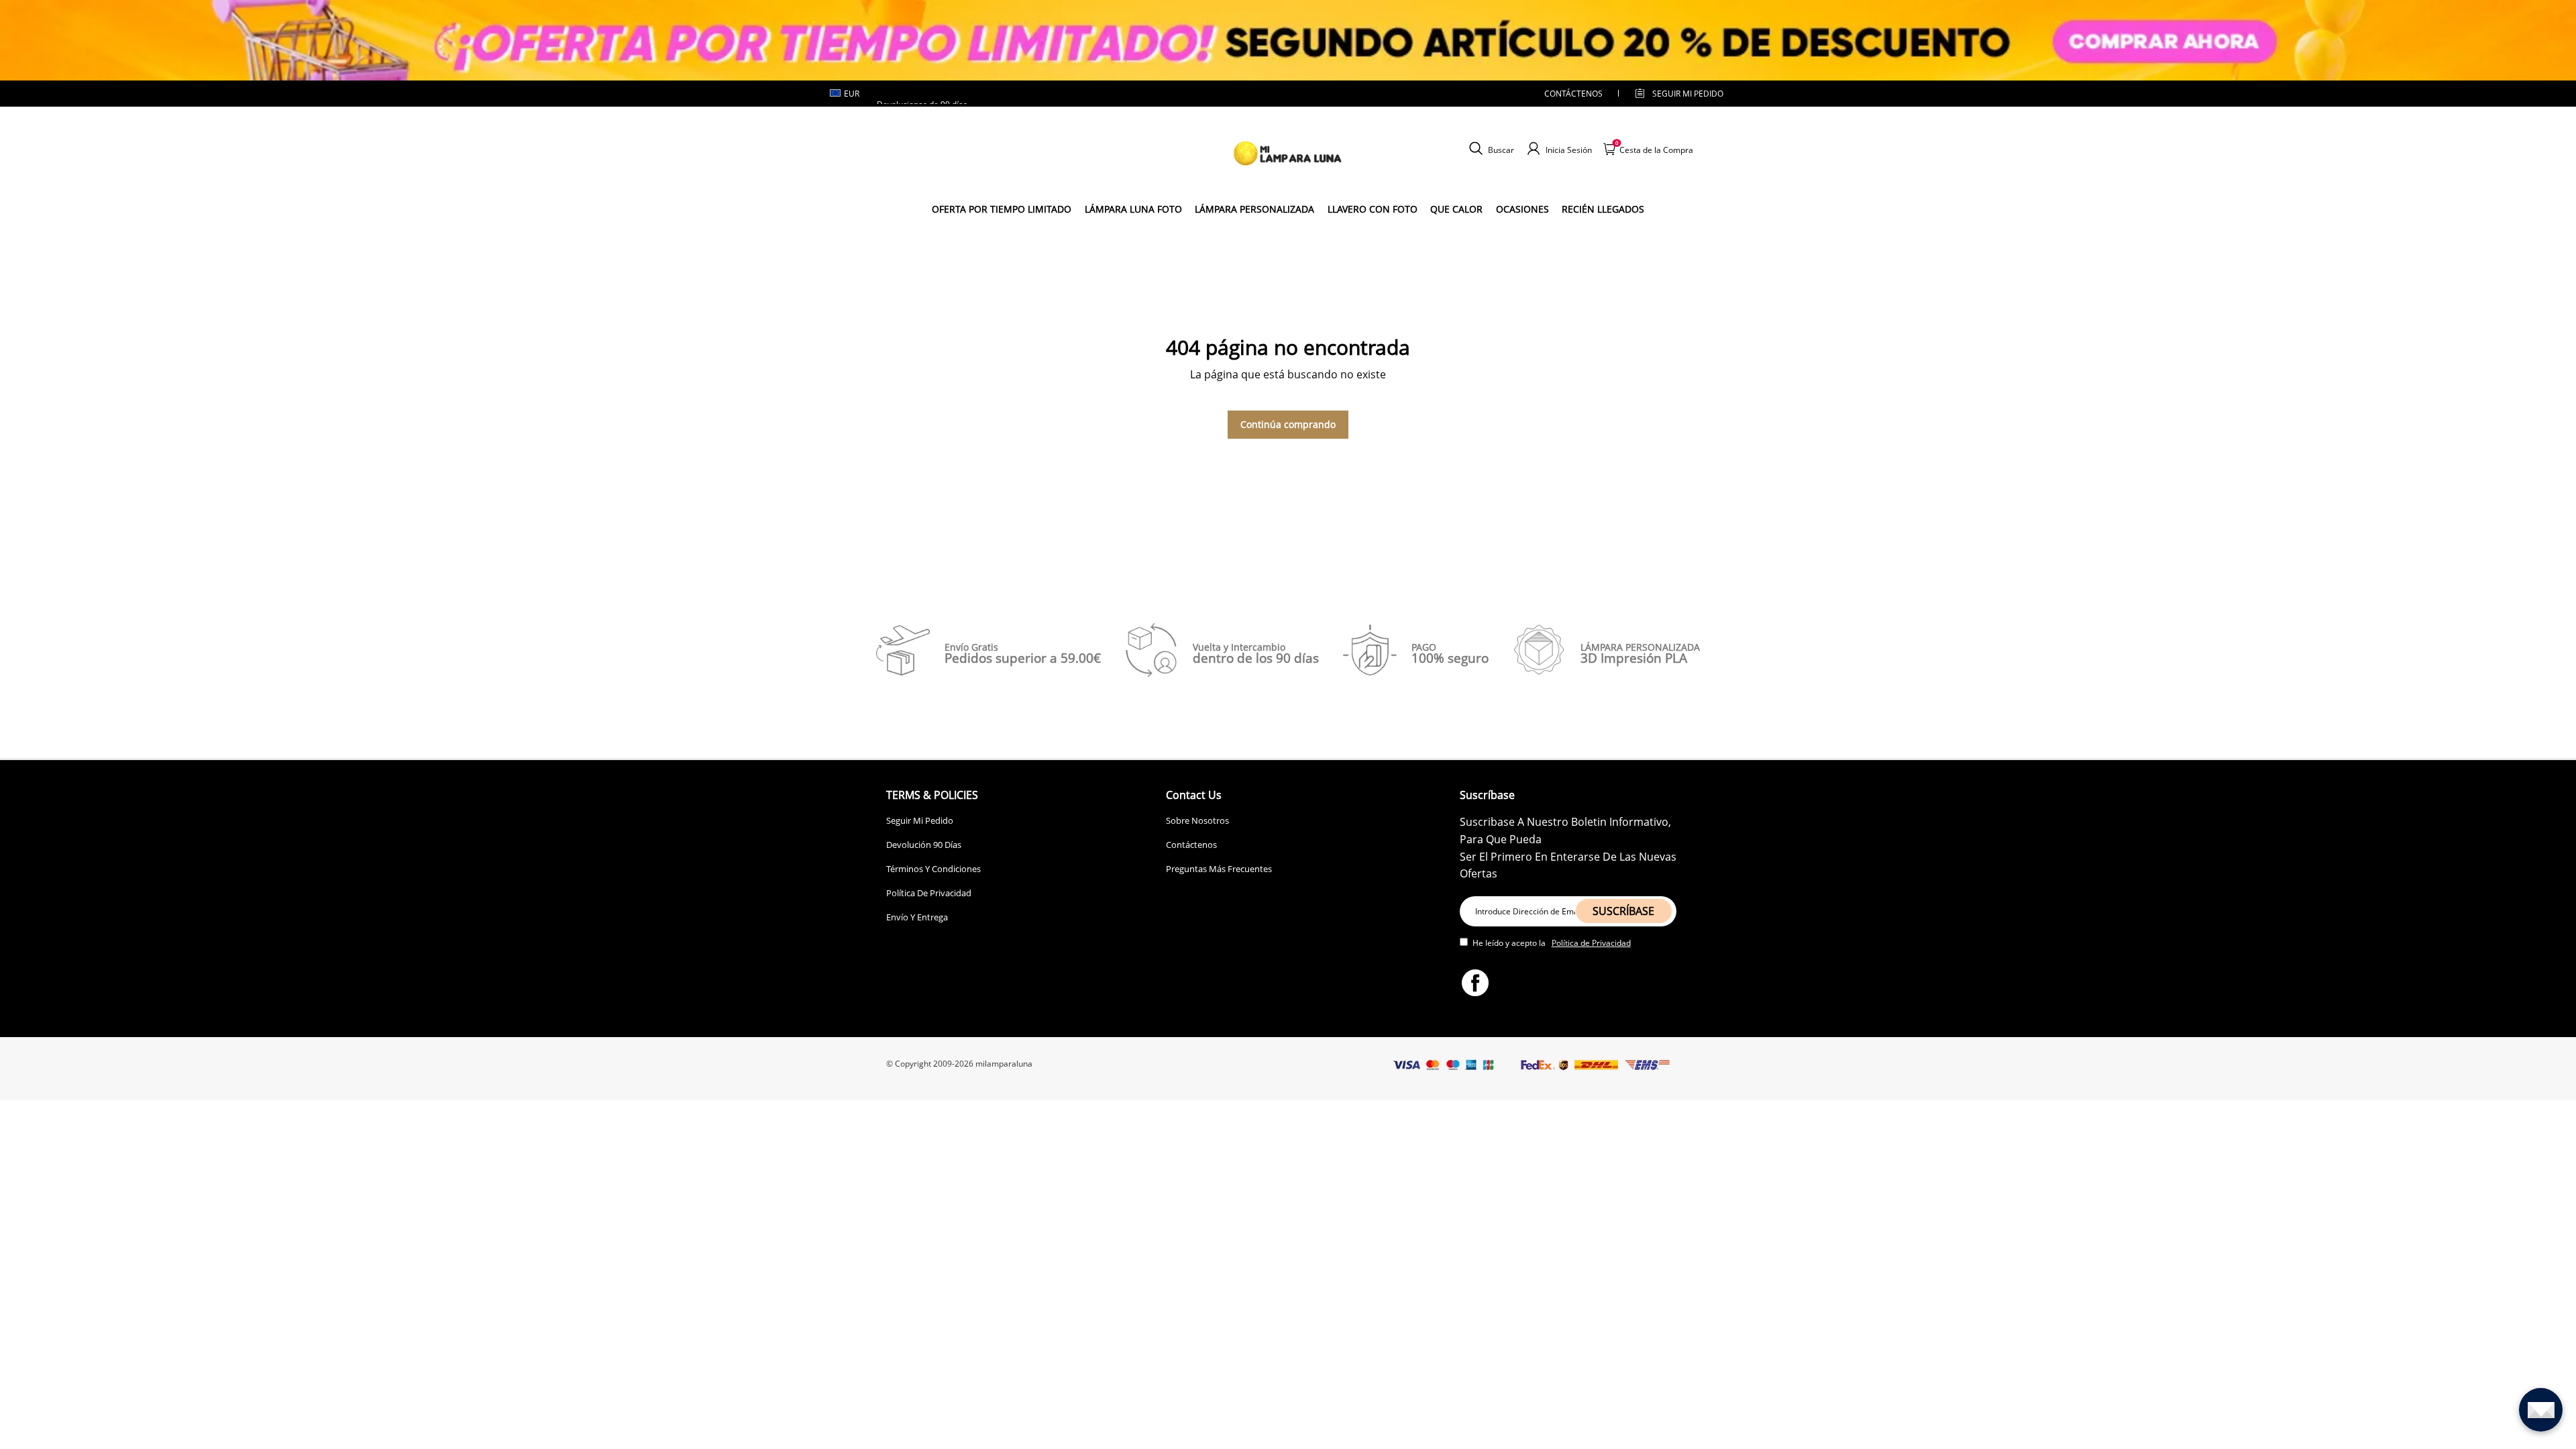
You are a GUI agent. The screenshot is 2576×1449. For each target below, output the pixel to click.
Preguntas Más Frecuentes (1219, 869)
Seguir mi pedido (1688, 94)
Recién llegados (1603, 209)
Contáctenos (1573, 94)
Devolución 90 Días (924, 845)
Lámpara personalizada (1254, 209)
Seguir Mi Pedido (920, 820)
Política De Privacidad (929, 893)
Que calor (1456, 209)
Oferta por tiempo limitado (1002, 209)
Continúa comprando (1288, 424)
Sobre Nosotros (1197, 820)
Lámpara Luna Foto (1133, 209)
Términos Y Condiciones (933, 869)
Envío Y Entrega (917, 917)
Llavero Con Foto (1373, 209)
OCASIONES (1522, 209)
